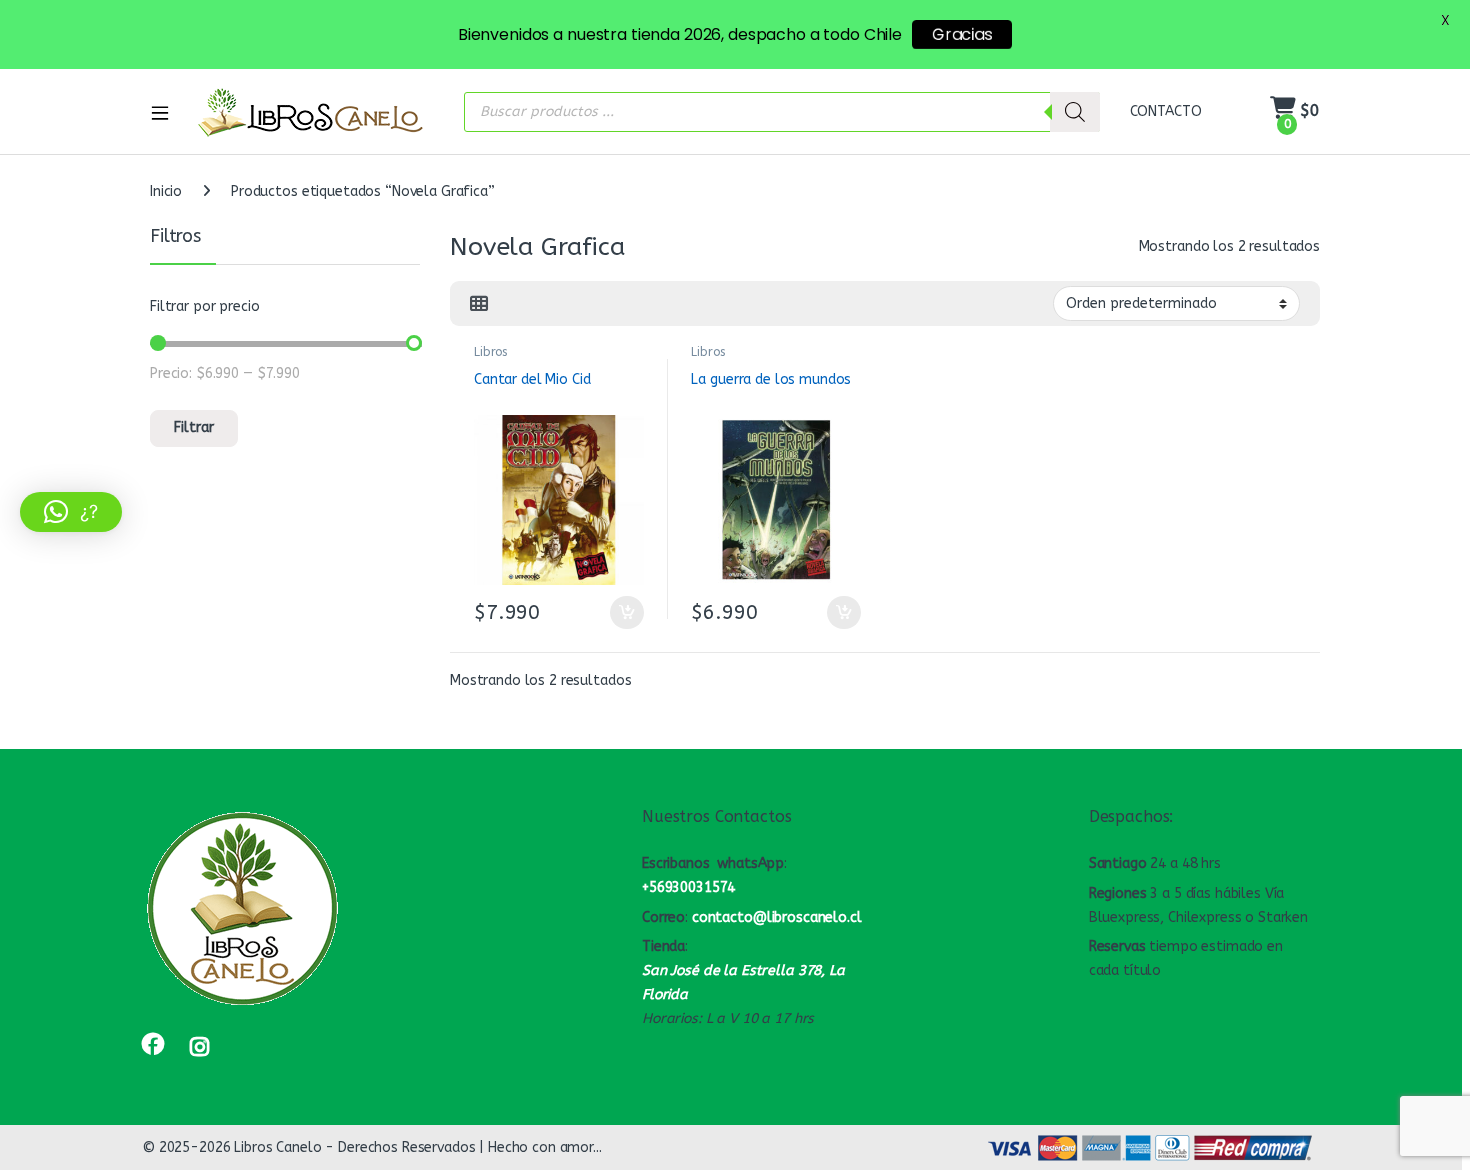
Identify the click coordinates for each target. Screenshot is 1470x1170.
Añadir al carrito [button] (622, 613)
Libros (490, 352)
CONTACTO (1166, 111)
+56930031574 (688, 887)
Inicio (166, 191)
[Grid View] (479, 304)
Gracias (962, 34)
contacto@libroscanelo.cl (777, 917)
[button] (71, 512)
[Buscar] (1075, 112)
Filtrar (194, 427)
